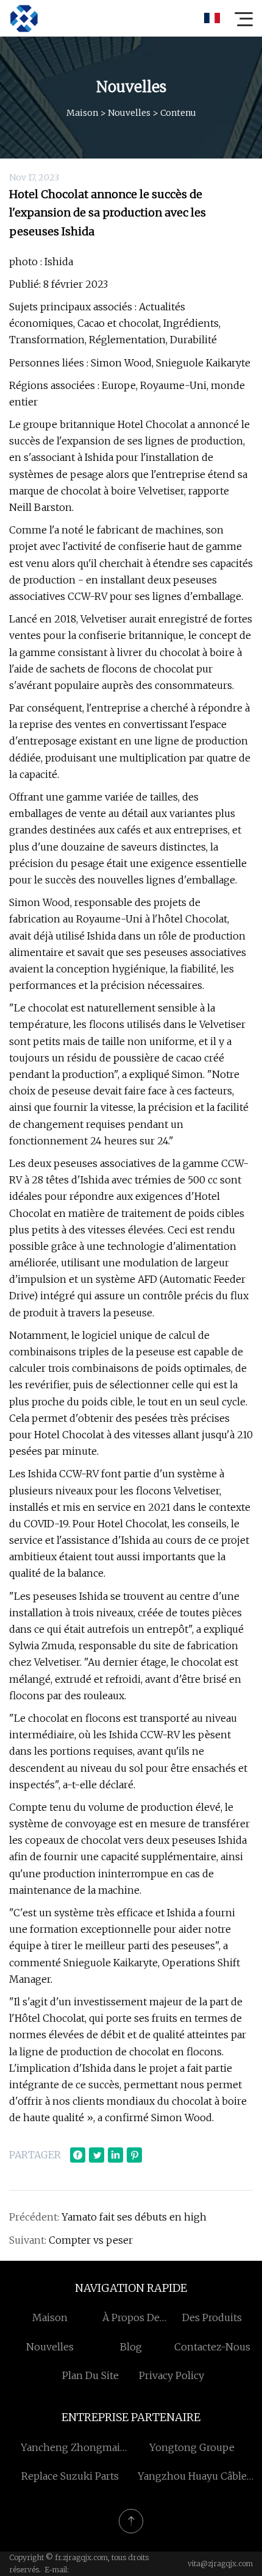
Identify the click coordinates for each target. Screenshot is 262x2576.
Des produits (212, 2317)
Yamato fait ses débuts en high (134, 2217)
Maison (82, 113)
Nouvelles (129, 113)
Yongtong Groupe (192, 2447)
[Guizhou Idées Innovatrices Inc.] (24, 18)
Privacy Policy (172, 2375)
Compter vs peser (91, 2240)
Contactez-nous (212, 2347)
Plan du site (90, 2375)
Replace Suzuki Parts (70, 2476)
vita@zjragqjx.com (220, 2564)
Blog (131, 2347)
